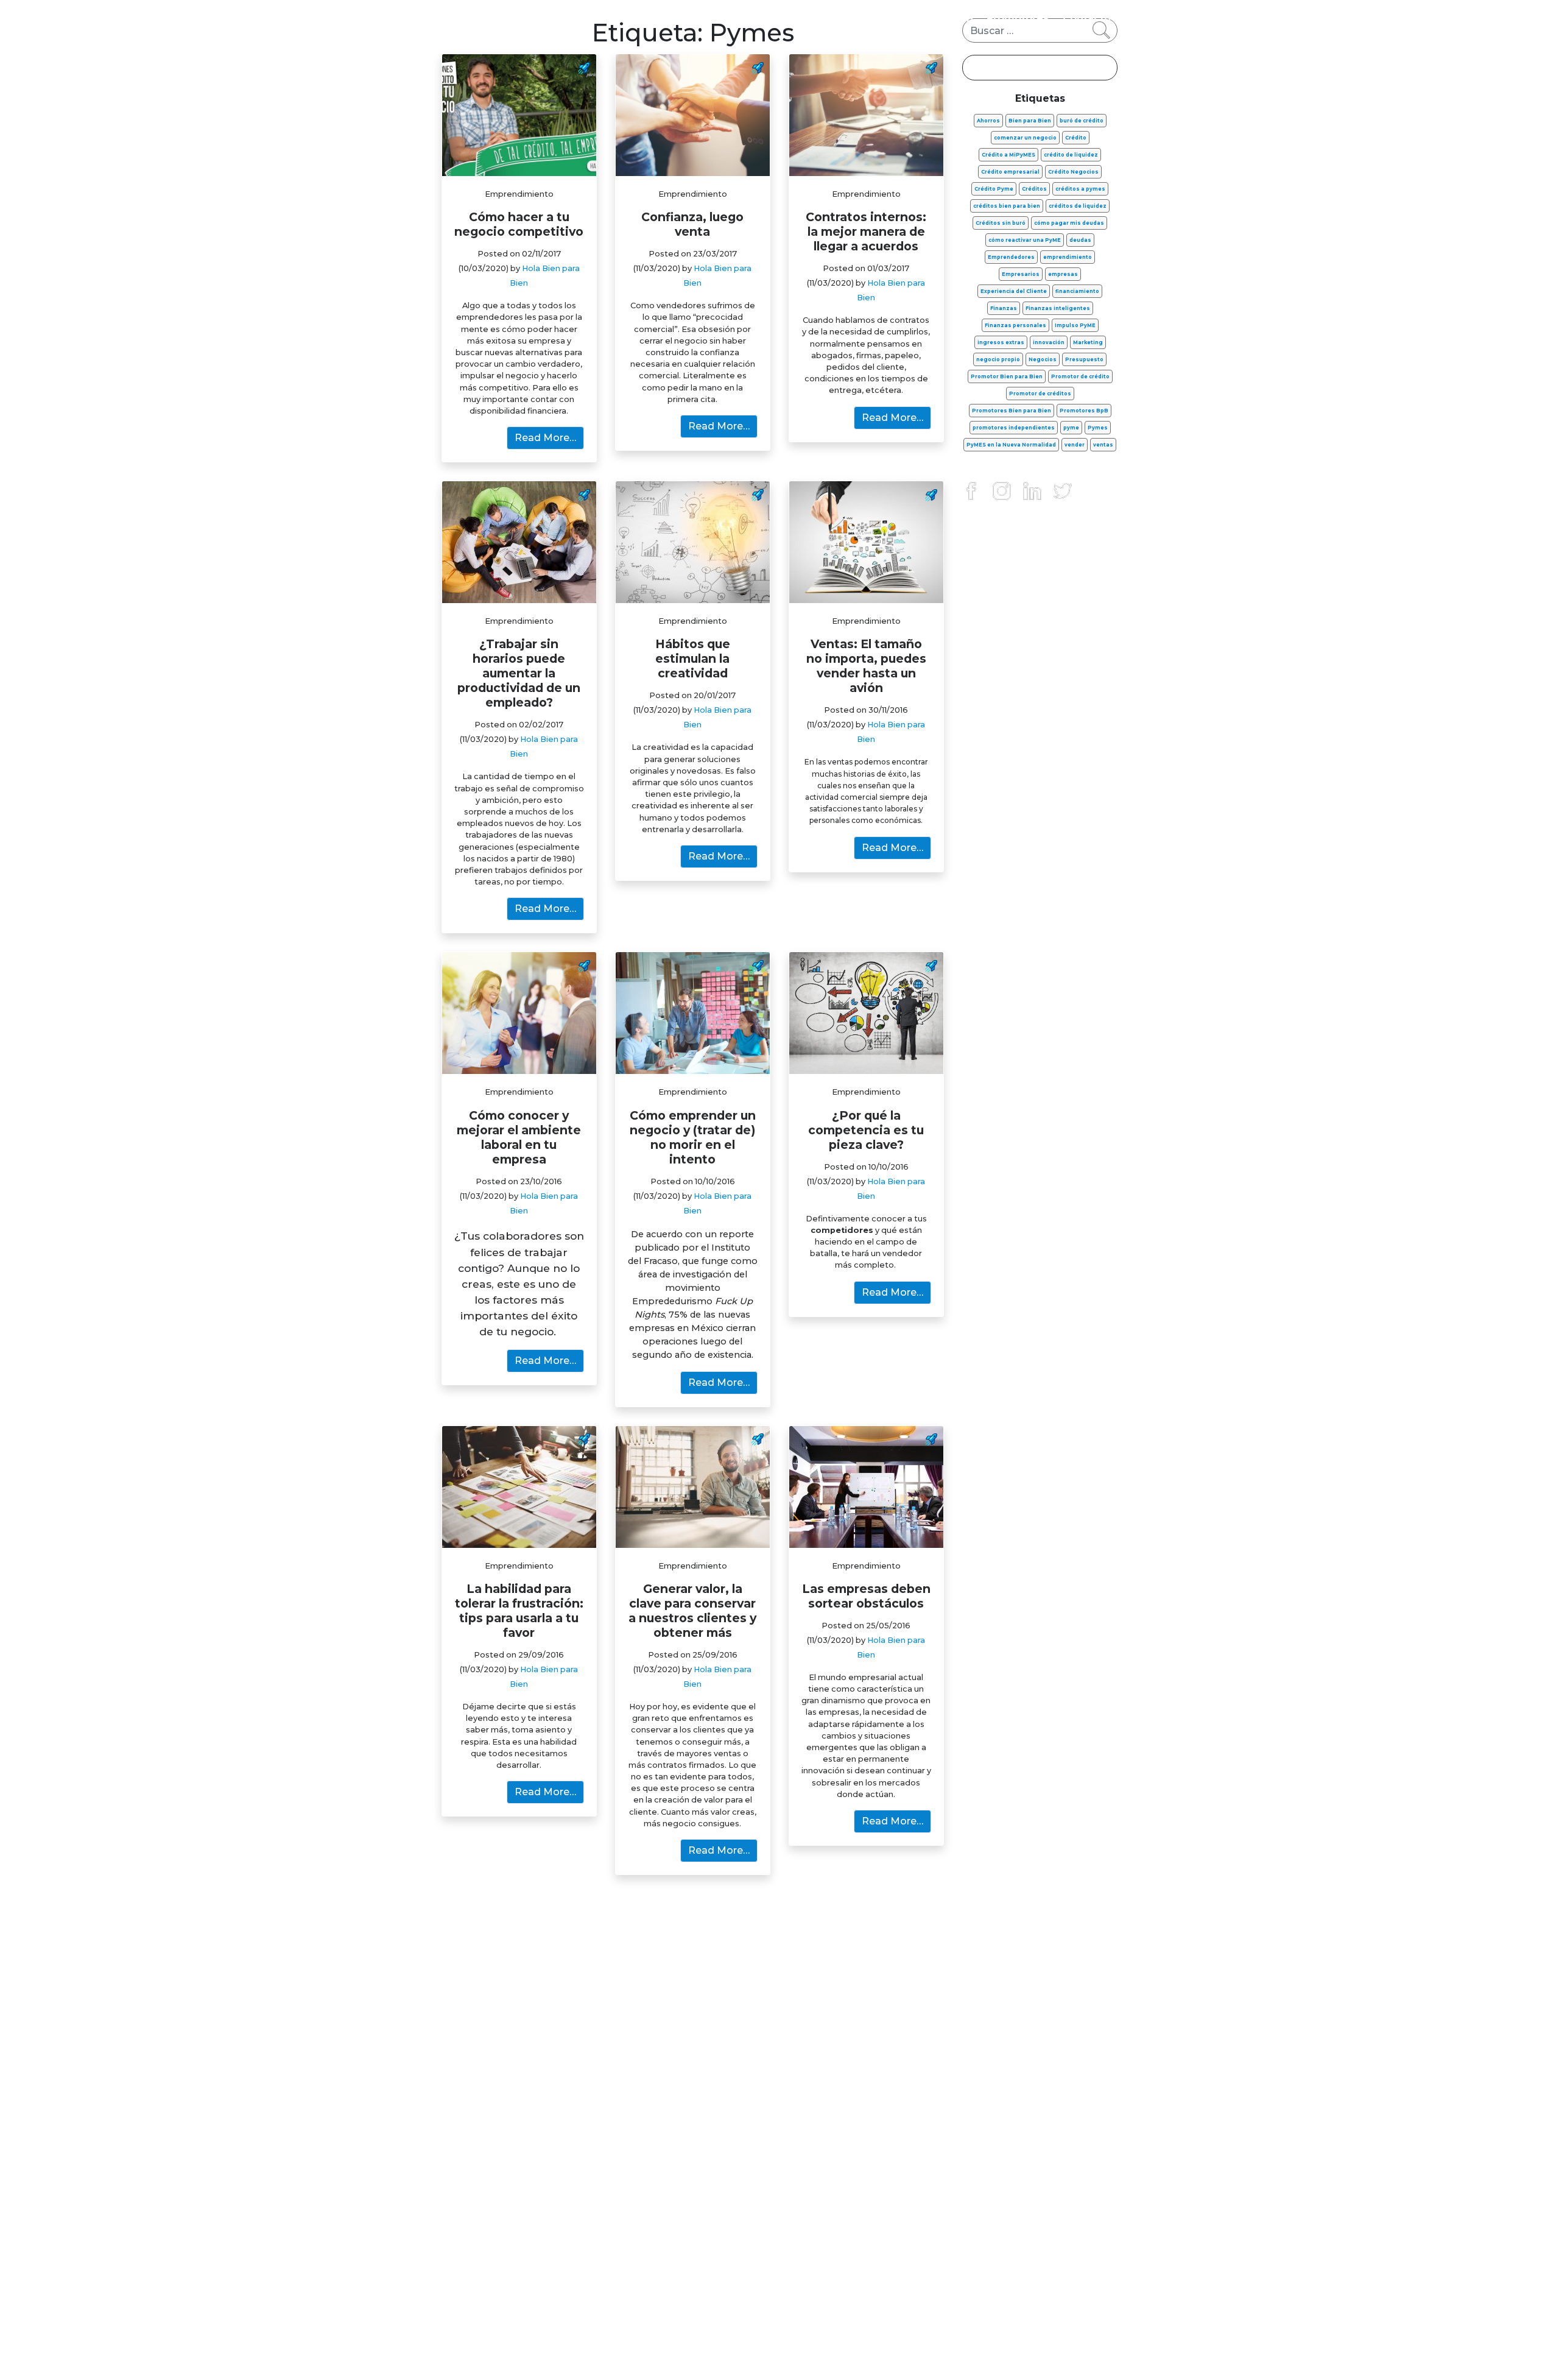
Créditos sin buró (1001, 223)
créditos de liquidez (1078, 206)
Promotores (1018, 18)
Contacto (1087, 18)
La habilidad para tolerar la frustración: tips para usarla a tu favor (519, 1611)
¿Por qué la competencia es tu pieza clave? (866, 1130)
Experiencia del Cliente (1014, 291)
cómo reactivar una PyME (1025, 240)
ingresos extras (1001, 342)
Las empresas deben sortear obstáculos (866, 1596)
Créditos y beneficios (862, 18)
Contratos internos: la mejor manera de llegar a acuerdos (866, 231)
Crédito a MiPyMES (1008, 155)
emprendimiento (1068, 257)
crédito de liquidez (1071, 155)
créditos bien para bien (1007, 206)
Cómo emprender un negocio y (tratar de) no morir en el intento (693, 1137)
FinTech (952, 18)
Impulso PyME (1075, 325)
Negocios (1043, 359)
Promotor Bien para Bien (1007, 376)
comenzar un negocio (1025, 138)
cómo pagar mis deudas (1069, 223)
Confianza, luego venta (692, 224)
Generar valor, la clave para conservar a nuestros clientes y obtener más (692, 1611)
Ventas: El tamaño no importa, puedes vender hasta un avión (866, 666)
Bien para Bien (1030, 121)
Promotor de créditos (1040, 394)
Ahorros (988, 121)
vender (1075, 445)
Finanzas (1004, 308)
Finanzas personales (636, 18)
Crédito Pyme (994, 189)
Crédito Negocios (1073, 172)
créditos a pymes (1080, 189)
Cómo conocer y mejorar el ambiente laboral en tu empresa (519, 1137)
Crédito (1076, 138)
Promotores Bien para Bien (1012, 411)
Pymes (1098, 428)
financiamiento (1077, 291)
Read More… (545, 438)
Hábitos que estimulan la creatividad (693, 659)
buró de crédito (1082, 121)
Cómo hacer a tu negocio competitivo (519, 224)
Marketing (1088, 342)
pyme (1071, 428)
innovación (1049, 342)
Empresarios (1021, 274)
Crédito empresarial (1010, 172)
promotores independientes (1014, 428)
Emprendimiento (747, 18)
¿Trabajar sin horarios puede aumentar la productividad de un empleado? (519, 673)
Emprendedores (1011, 257)
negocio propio (998, 359)
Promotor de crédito (1080, 376)
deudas (1080, 240)
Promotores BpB (1084, 411)
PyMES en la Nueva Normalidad (1011, 445)
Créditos (1034, 189)
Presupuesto (1084, 359)
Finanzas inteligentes (1058, 308)
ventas (1103, 445)
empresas (1063, 274)
